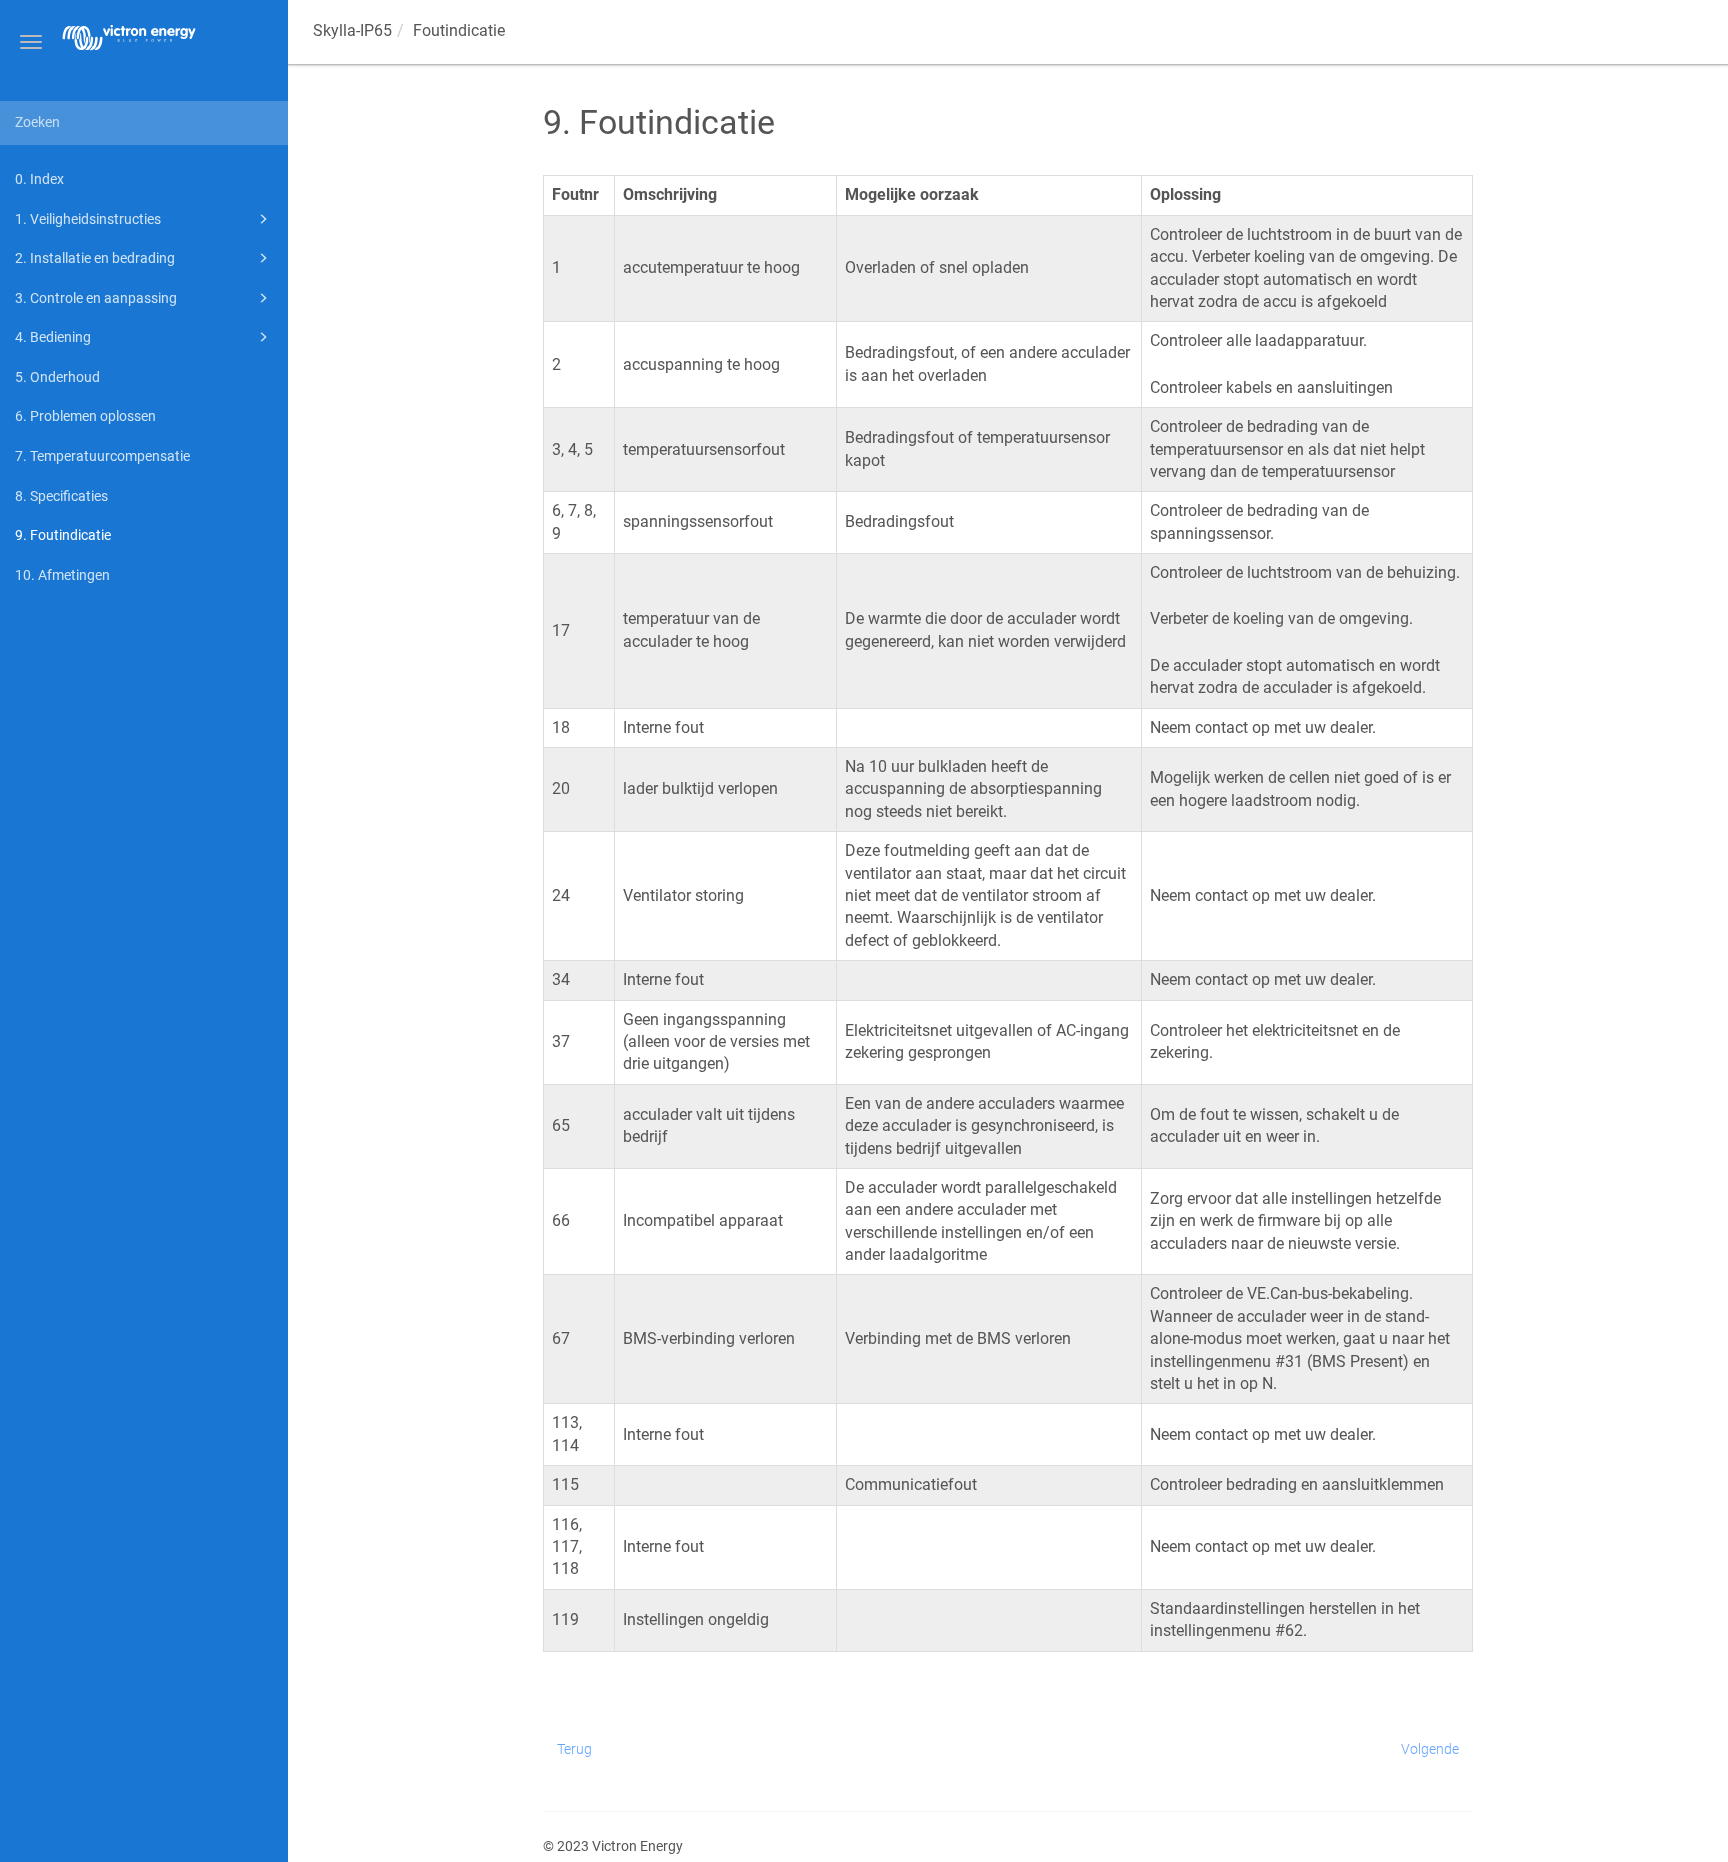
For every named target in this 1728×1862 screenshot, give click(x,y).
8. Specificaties (61, 496)
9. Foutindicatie (63, 535)
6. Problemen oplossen (85, 416)
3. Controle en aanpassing (96, 298)
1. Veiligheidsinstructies (88, 219)
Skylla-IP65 (352, 30)
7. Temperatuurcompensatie (102, 456)
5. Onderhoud (57, 377)
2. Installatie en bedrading (95, 258)
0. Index (39, 179)
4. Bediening (53, 337)
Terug (574, 1749)
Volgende (1430, 1749)
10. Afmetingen (62, 575)
